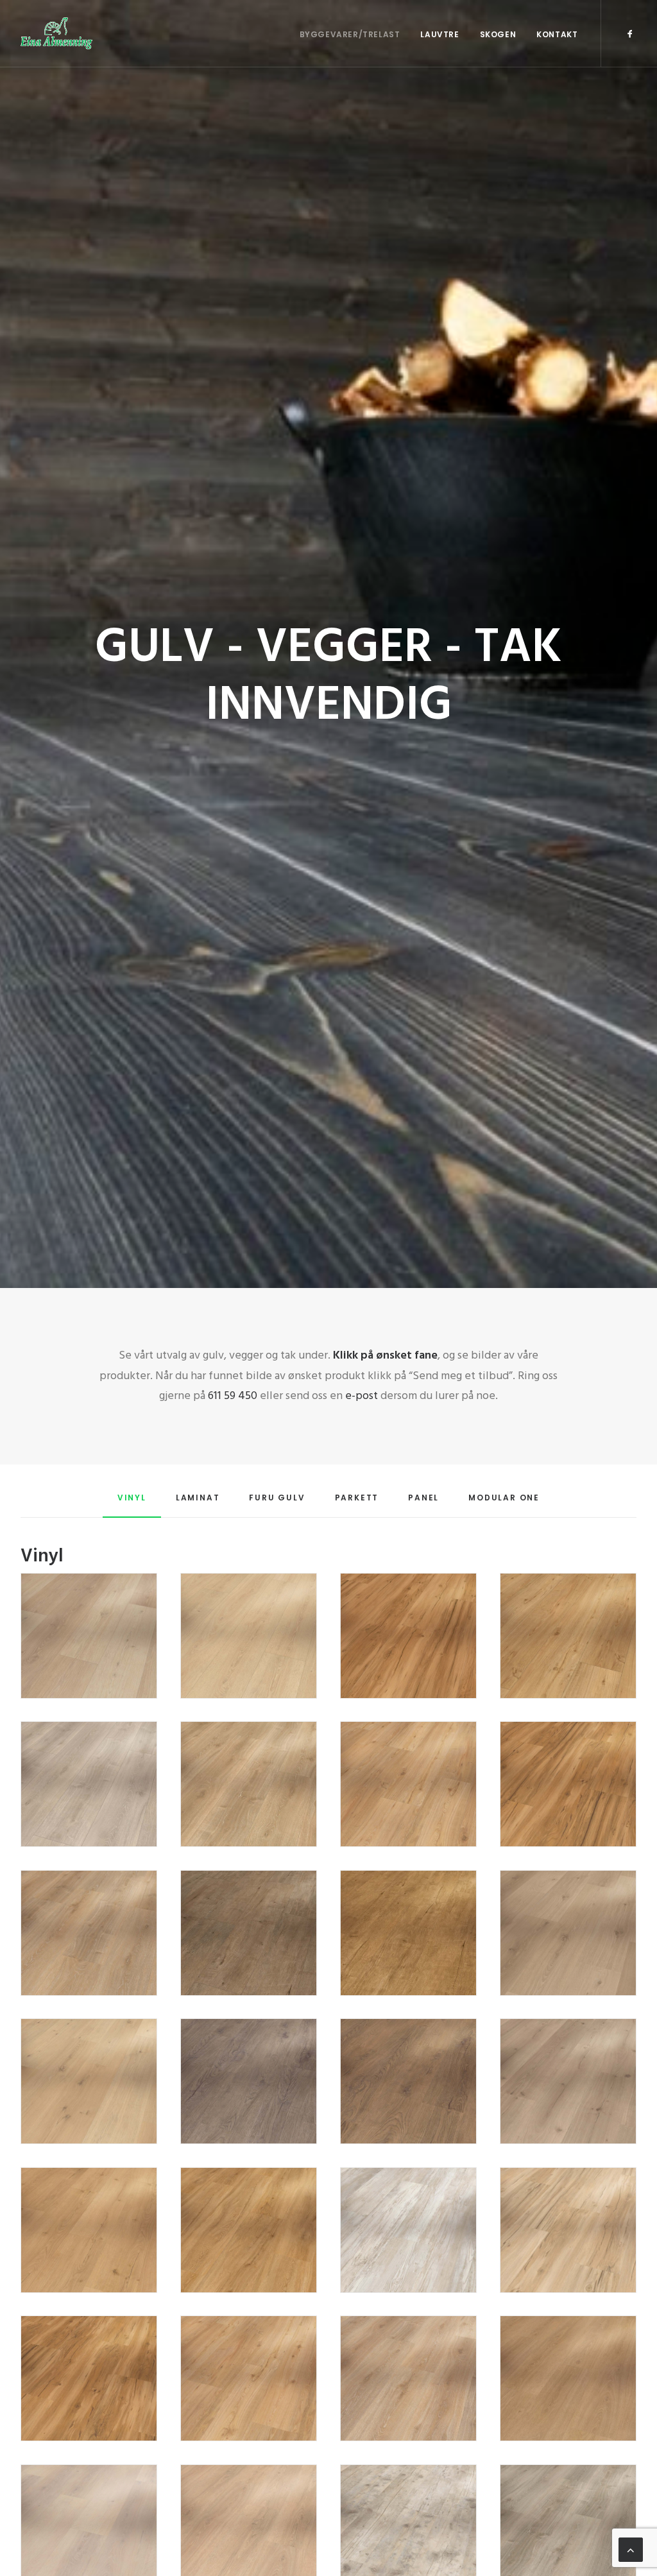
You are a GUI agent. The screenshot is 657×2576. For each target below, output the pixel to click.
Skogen (498, 34)
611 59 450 (233, 1396)
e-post (360, 1396)
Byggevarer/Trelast (350, 34)
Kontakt (557, 34)
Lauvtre (439, 34)
